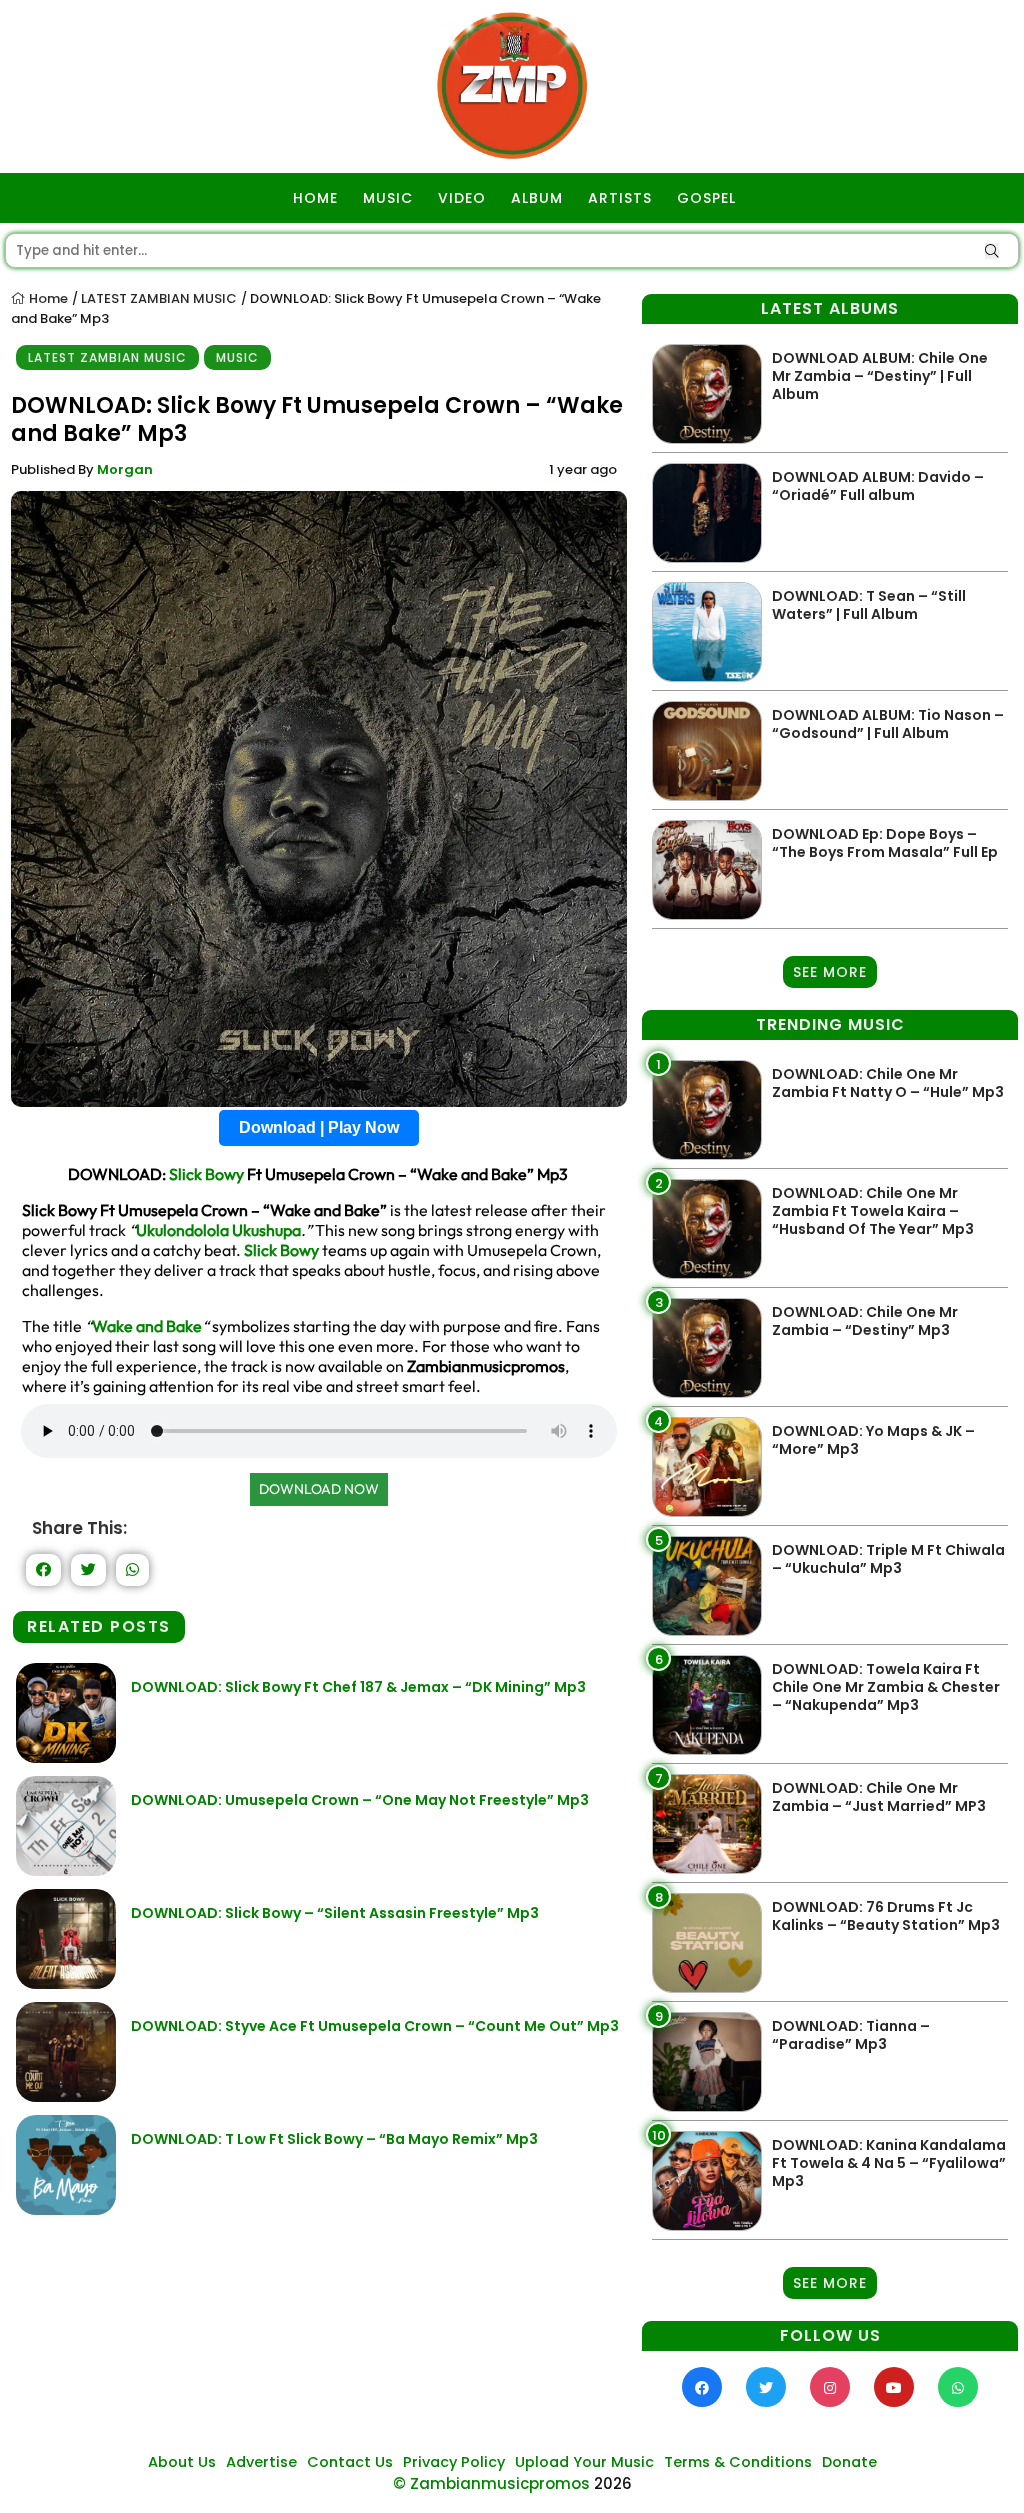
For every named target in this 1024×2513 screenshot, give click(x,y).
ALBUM (537, 198)
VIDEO (462, 198)
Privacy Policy (454, 2462)
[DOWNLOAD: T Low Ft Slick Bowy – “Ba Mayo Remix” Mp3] (66, 2209)
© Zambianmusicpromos (491, 2483)
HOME (315, 198)
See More (830, 972)
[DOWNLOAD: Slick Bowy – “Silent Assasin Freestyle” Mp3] (66, 1983)
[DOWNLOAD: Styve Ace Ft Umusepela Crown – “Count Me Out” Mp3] (66, 2096)
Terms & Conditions (738, 2462)
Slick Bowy (206, 1174)
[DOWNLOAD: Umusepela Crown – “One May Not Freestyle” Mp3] (66, 1870)
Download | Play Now (319, 1127)
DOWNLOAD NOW (319, 1489)
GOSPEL (706, 198)
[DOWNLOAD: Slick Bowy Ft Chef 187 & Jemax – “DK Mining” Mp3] (66, 1757)
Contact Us (350, 2462)
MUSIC (388, 198)
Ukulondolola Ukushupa (218, 1230)
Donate (849, 2462)
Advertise (261, 2462)
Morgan (125, 469)
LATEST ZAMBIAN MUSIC (159, 298)
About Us (182, 2462)
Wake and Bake (147, 1326)
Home (47, 298)
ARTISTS (620, 198)
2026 (613, 2483)
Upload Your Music (584, 2462)
